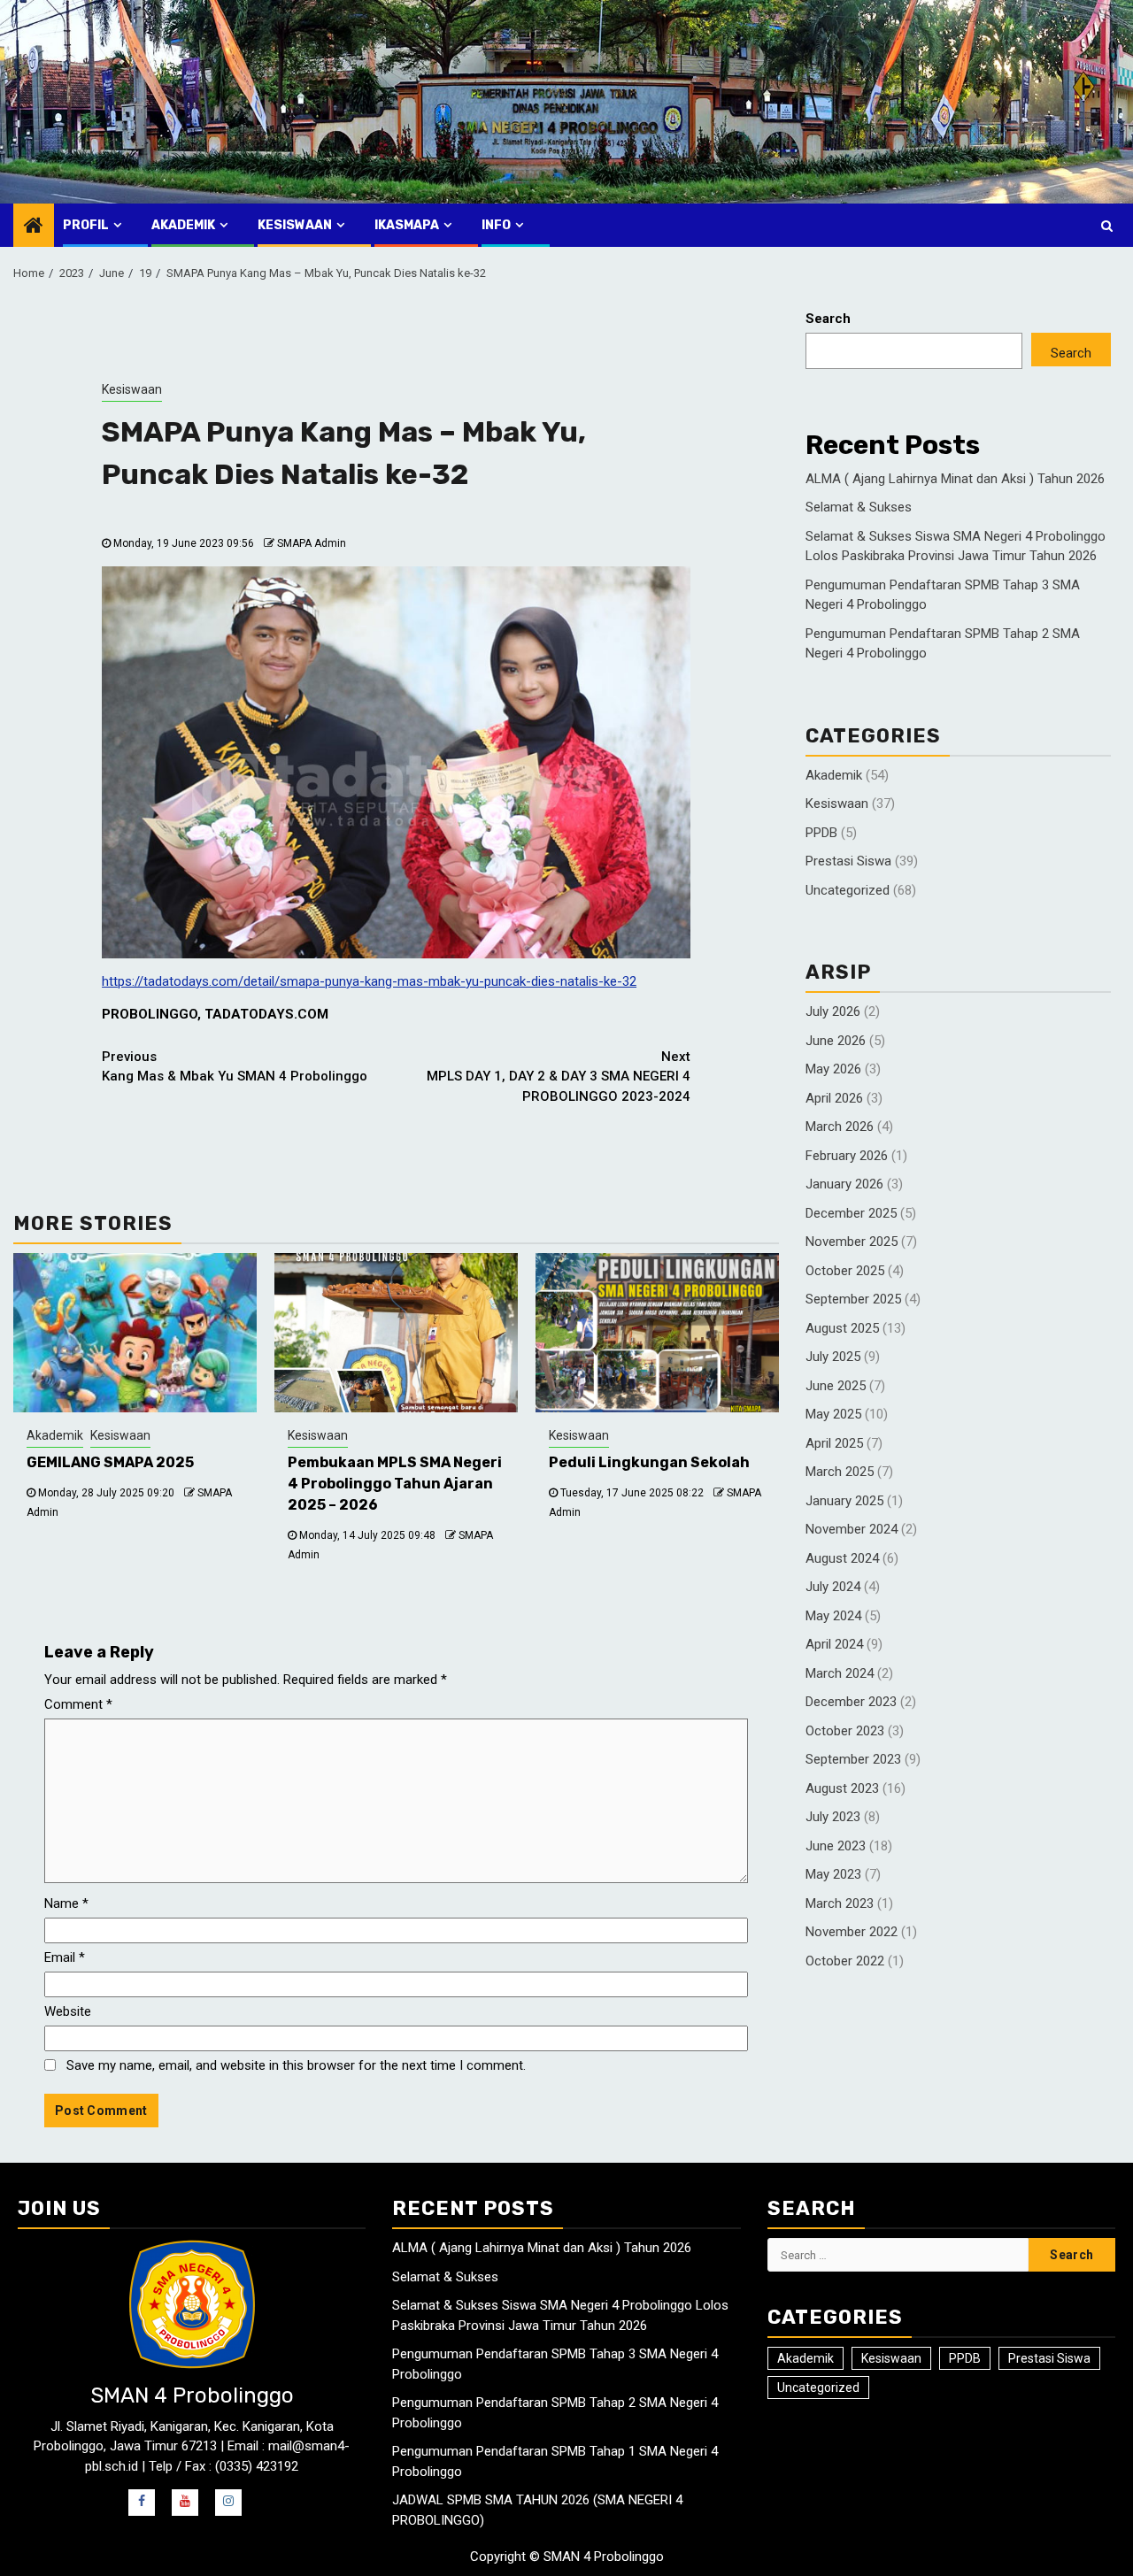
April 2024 (834, 1644)
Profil (86, 225)
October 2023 (845, 1731)
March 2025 (840, 1472)
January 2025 (844, 1501)
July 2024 (833, 1587)
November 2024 (852, 1529)
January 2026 (844, 1184)
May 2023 (833, 1874)
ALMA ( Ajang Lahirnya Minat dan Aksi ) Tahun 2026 (955, 479)
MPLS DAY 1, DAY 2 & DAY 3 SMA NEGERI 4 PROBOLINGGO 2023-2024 (559, 1077)
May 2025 (833, 1414)
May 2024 (833, 1616)
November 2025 (852, 1242)
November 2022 (852, 1932)
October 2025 (845, 1271)
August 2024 (842, 1558)
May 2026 (833, 1069)
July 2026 (833, 1011)
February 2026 (847, 1156)
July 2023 (833, 1817)
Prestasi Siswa (848, 861)
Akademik (183, 225)
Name (66, 1903)
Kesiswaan (295, 225)
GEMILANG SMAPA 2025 (110, 1462)
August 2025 (842, 1328)
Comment (78, 1704)
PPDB (821, 833)
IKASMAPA (407, 225)
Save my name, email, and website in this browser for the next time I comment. (296, 2065)
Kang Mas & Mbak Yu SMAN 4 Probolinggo (235, 1067)
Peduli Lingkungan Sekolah (649, 1462)
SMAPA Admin (312, 543)
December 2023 (851, 1702)
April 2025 (834, 1443)
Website (68, 2011)
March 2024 (840, 1673)
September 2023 (853, 1759)
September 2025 (853, 1299)
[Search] (1107, 226)
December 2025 (851, 1213)
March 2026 (840, 1127)
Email (65, 1957)
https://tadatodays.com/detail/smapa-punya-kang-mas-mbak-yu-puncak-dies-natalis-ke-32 (369, 981)
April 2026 (834, 1098)
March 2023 (840, 1903)
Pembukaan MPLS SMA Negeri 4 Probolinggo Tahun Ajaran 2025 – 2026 (395, 1484)
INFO (496, 225)
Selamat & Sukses (859, 507)
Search (828, 319)
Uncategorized (848, 890)
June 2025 (836, 1386)
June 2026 (836, 1041)
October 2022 (845, 1961)
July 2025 (833, 1357)
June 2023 (836, 1846)
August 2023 (842, 1788)
